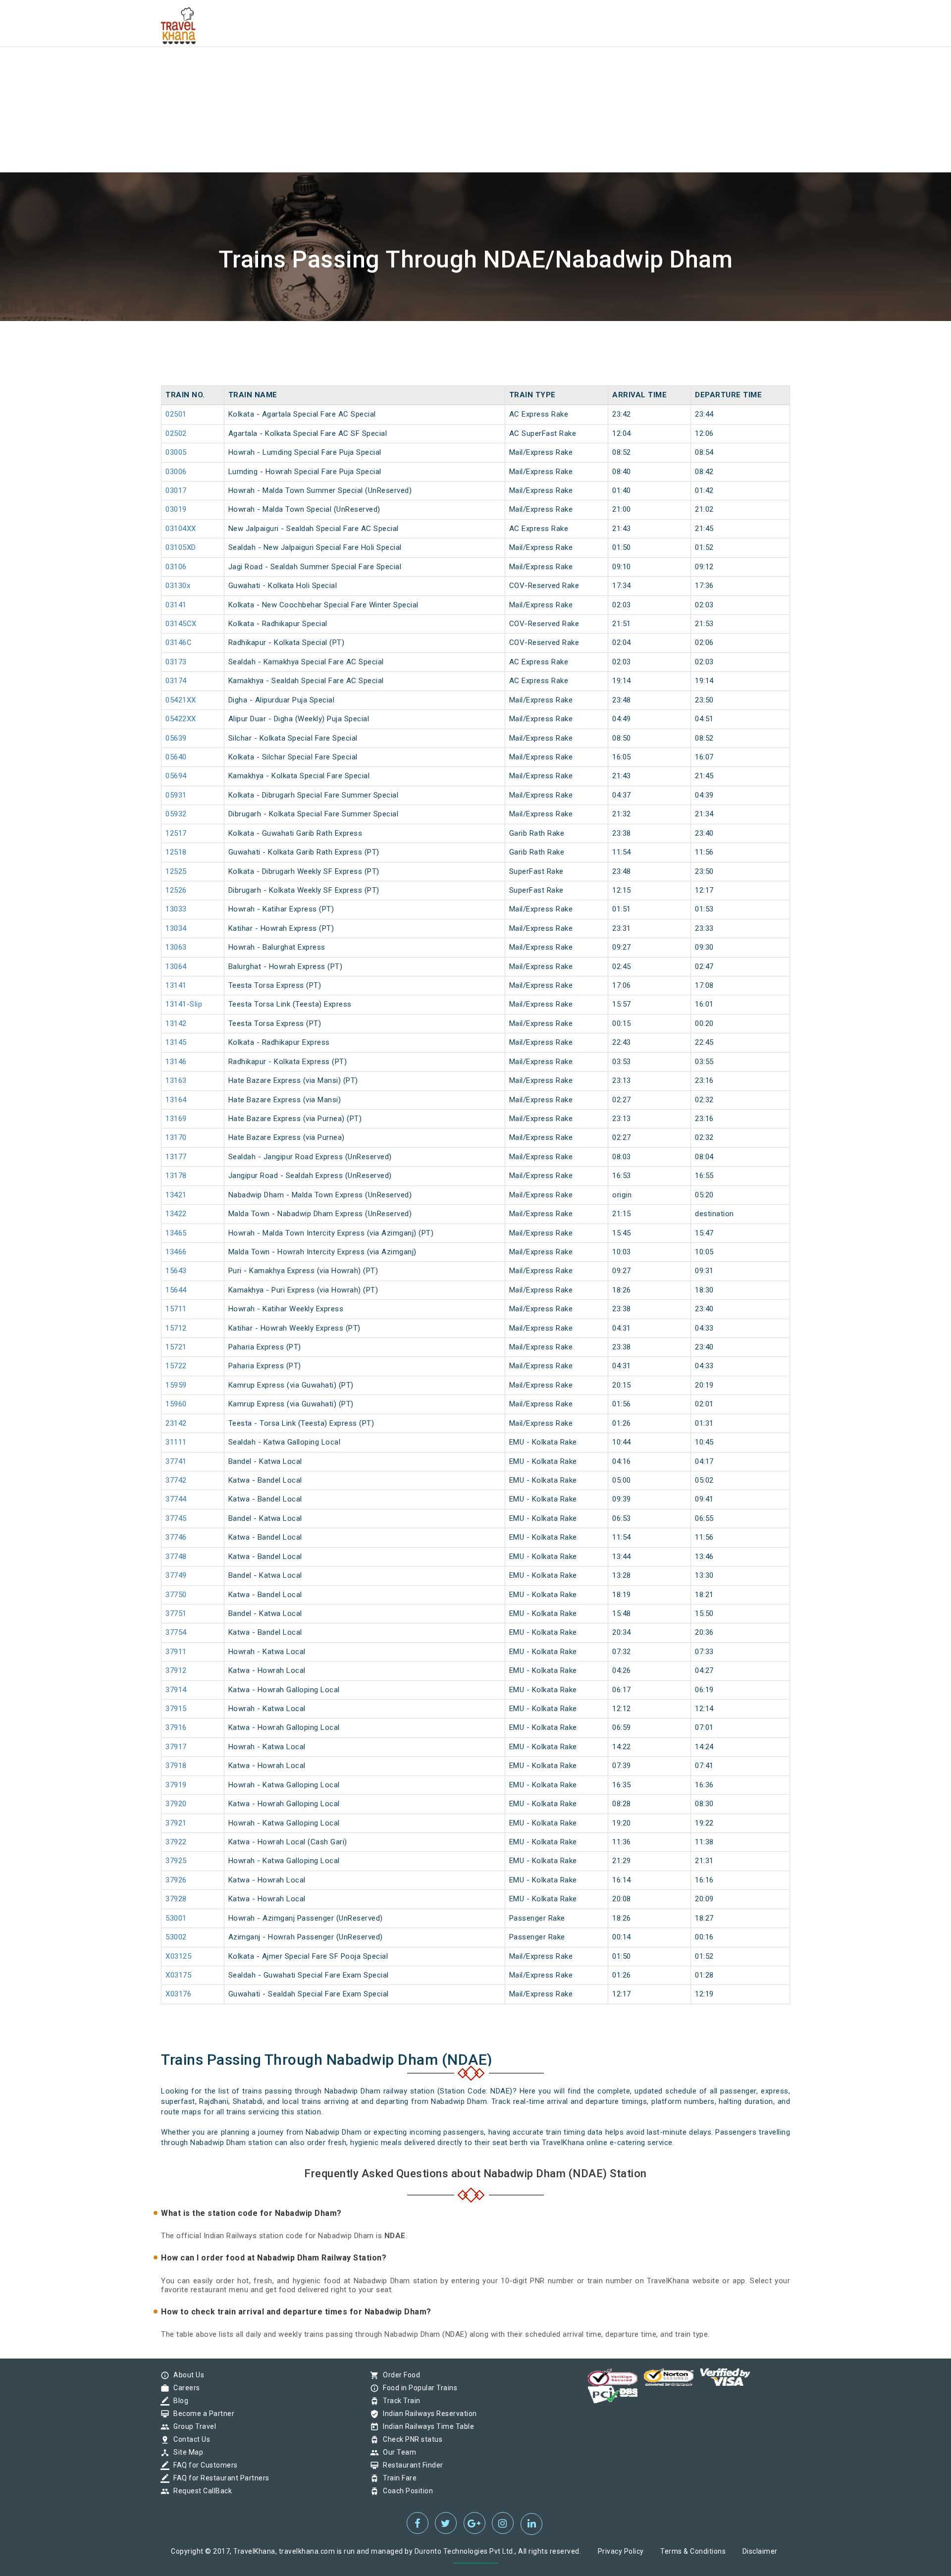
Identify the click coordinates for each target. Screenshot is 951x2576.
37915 (176, 1709)
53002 (176, 1937)
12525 (176, 871)
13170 (176, 1137)
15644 (176, 1290)
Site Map (186, 2452)
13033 (176, 909)
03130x (178, 586)
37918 (176, 1766)
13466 (176, 1252)
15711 (176, 1309)
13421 (176, 1195)
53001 (176, 1918)
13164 (176, 1100)
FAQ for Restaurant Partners (219, 2478)
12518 (176, 852)
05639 (176, 738)
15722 (176, 1366)
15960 (176, 1404)
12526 (176, 890)
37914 (176, 1690)
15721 (176, 1347)
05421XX (181, 700)
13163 (176, 1080)
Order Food (399, 2375)
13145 (176, 1042)
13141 (176, 985)
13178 (176, 1176)
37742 (176, 1480)
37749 (176, 1575)
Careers (184, 2388)
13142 (176, 1023)
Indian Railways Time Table (426, 2426)
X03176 (178, 1994)
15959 (176, 1385)
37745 (176, 1518)
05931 (176, 795)
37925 (176, 1861)
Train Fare (397, 2478)
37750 (176, 1595)
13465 (176, 1233)
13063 (176, 947)
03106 (176, 567)
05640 (176, 757)
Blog (178, 2401)
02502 (176, 433)
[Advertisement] (297, 69)
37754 (176, 1632)
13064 (176, 966)
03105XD (181, 547)
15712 (176, 1328)
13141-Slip (184, 1004)
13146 (176, 1062)
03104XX (181, 529)
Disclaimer (760, 2551)
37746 (176, 1537)
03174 (176, 681)
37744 (176, 1499)
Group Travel (192, 2426)
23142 (176, 1423)
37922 (176, 1842)
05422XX (181, 719)
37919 (176, 1785)
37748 (176, 1556)
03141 (176, 605)
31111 (176, 1442)
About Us (186, 2375)
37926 (176, 1880)
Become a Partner (201, 2414)
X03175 (178, 1975)
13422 (176, 1214)
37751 (176, 1613)
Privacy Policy (621, 2551)
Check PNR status (410, 2439)
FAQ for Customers (203, 2465)
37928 (176, 1899)
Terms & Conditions (693, 2551)
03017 (176, 490)
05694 (176, 776)
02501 (176, 414)
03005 (176, 452)
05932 (176, 814)
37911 (176, 1652)
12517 (176, 833)
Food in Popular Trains (418, 2388)
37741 (176, 1461)
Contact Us (189, 2439)
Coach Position (405, 2491)
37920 (176, 1804)
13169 (176, 1119)
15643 (176, 1271)
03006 (176, 472)
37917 (176, 1747)
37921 (176, 1823)
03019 (176, 509)
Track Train (399, 2401)
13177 (176, 1157)
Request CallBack (200, 2491)
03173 (176, 662)
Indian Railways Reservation (427, 2414)
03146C (179, 643)
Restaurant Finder (411, 2465)
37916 (176, 1727)
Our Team (397, 2452)
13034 (176, 928)
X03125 (178, 1956)
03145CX (181, 624)
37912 (176, 1670)
